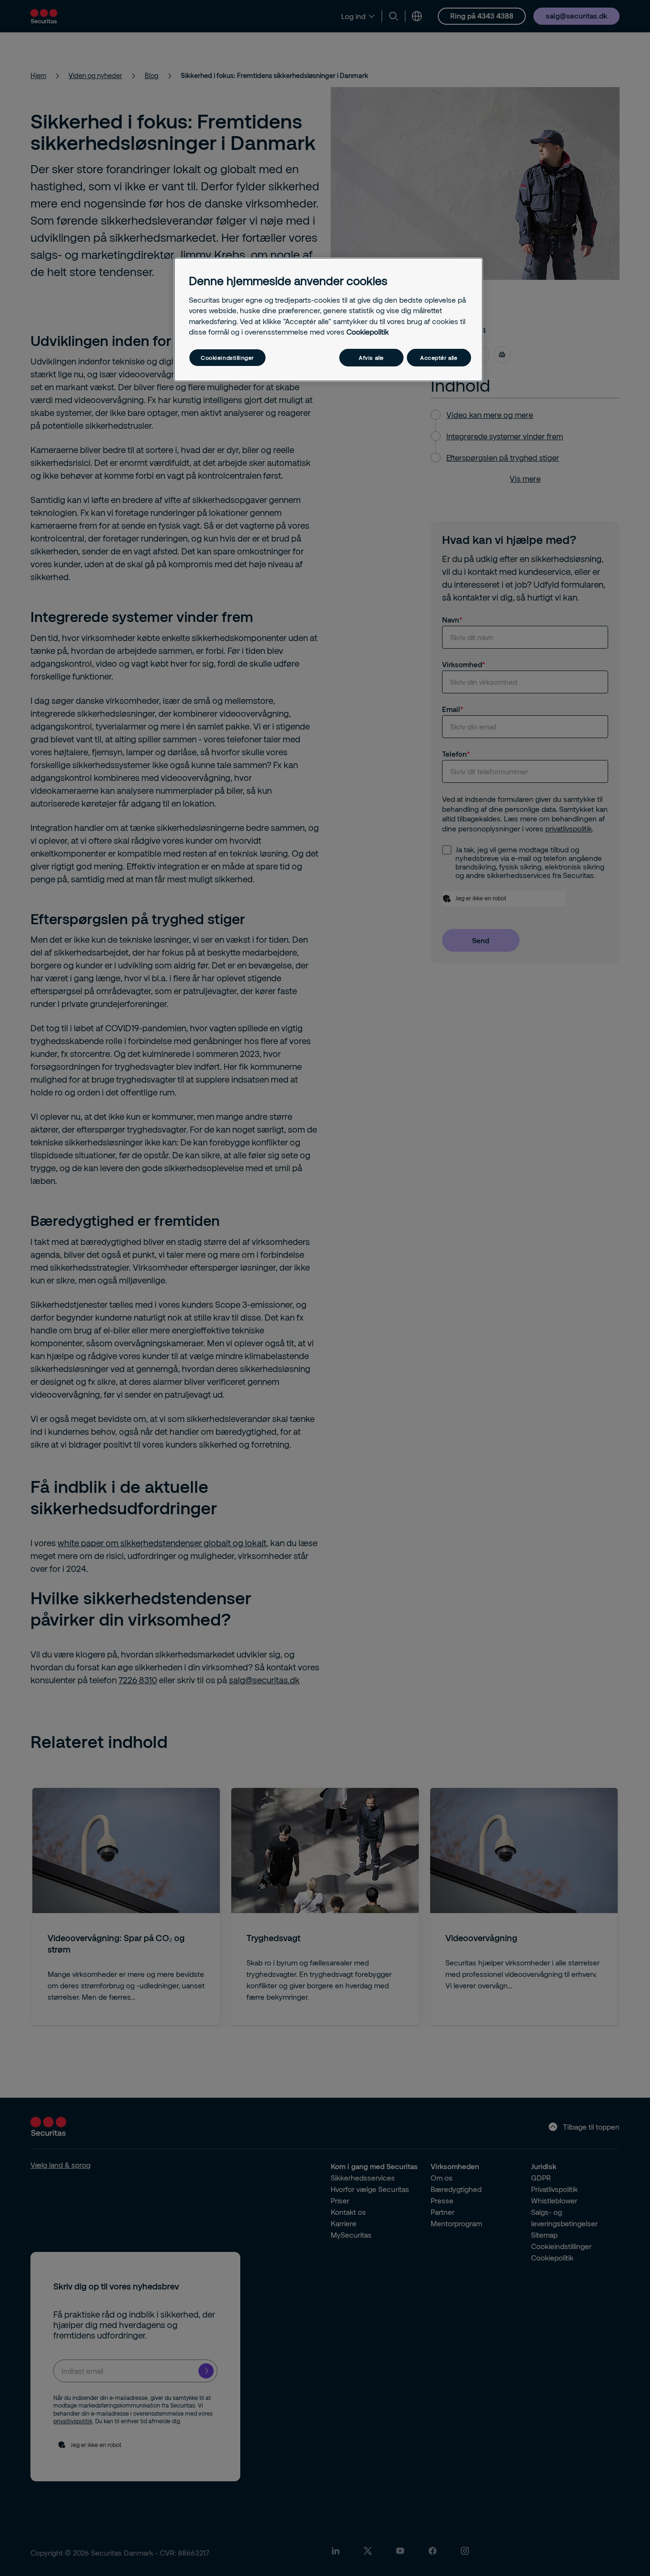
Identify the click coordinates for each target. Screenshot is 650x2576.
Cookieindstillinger (227, 358)
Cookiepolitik (368, 332)
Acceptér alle (439, 358)
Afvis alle (371, 358)
